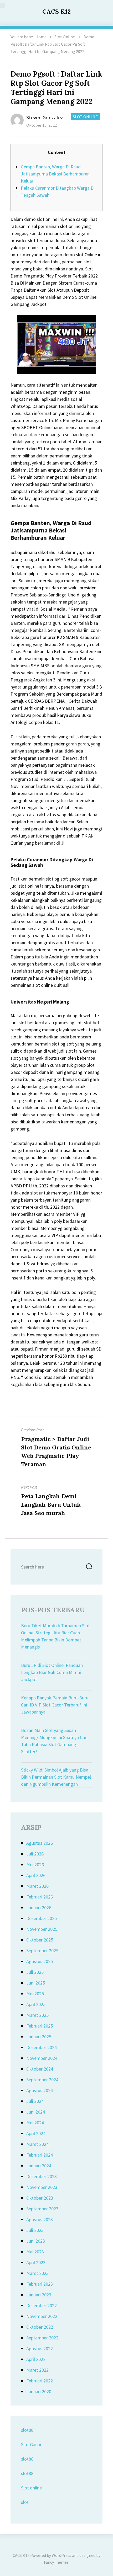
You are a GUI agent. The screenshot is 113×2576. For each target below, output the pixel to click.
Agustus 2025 (40, 1961)
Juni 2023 (36, 2241)
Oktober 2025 (40, 1940)
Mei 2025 (35, 1994)
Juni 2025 (36, 1983)
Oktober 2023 (40, 2198)
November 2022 (42, 2316)
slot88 (27, 2430)
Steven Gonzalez (45, 117)
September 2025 (42, 1951)
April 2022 (36, 2359)
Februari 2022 (40, 2381)
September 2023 (42, 2209)
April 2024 (36, 2133)
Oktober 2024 (40, 2069)
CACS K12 (56, 11)
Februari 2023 (40, 2284)
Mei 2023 (35, 2252)
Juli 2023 (35, 2230)
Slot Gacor (31, 2444)
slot (25, 2502)
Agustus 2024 (40, 2090)
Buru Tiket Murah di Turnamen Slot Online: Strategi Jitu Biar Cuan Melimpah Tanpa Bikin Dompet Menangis (55, 1636)
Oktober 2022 (40, 2327)
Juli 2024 (35, 2101)
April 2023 (36, 2262)
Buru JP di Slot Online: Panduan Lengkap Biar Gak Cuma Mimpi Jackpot (52, 1672)
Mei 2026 (35, 1865)
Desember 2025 (42, 1918)
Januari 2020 (39, 2391)
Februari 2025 (40, 2026)
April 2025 (36, 2004)
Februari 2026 (40, 1897)
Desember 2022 (42, 2305)
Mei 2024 (35, 2123)
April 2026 (36, 1875)
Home (41, 37)
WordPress (61, 2555)
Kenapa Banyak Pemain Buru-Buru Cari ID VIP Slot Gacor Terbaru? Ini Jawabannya (55, 1705)
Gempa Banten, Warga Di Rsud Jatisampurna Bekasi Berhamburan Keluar (55, 174)
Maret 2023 (37, 2273)
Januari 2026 (39, 1908)
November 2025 (42, 1929)
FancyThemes (56, 2562)
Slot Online (65, 37)
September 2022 (42, 2338)
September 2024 (42, 2080)
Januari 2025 (39, 2037)
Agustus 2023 (40, 2219)
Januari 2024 (39, 2166)
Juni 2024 (36, 2112)
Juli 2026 (35, 1854)
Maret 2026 (37, 1886)
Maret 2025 (37, 2015)
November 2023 (42, 2187)
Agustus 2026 (40, 1843)
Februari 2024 (40, 2155)
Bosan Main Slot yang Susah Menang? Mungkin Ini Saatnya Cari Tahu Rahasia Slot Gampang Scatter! (54, 1741)
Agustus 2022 (40, 2348)
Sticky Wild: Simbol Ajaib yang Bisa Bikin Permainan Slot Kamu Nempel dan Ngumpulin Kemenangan (56, 1777)
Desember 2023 (42, 2176)
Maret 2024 (37, 2144)
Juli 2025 (35, 1972)
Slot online (31, 2488)
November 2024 (42, 2058)
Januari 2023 (39, 2295)
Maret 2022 (37, 2370)
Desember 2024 (42, 2047)
